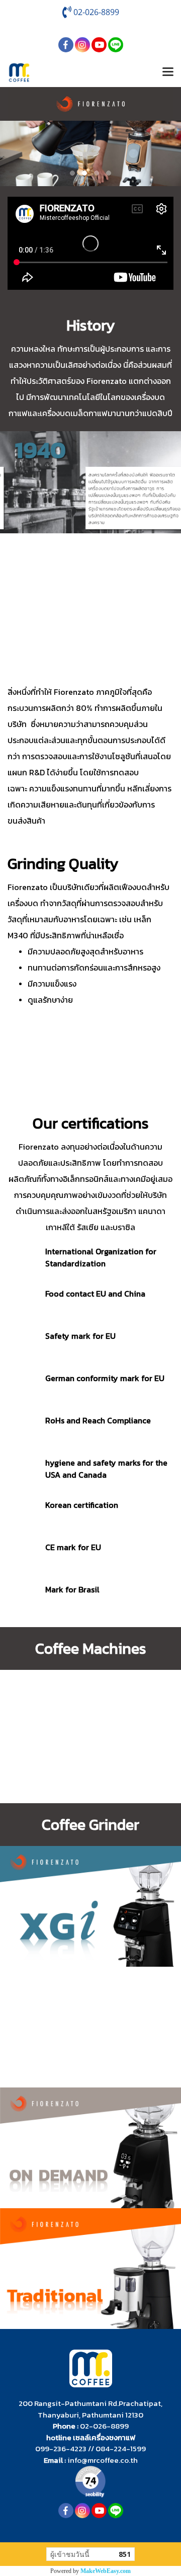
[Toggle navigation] (168, 72)
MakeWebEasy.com (106, 2571)
